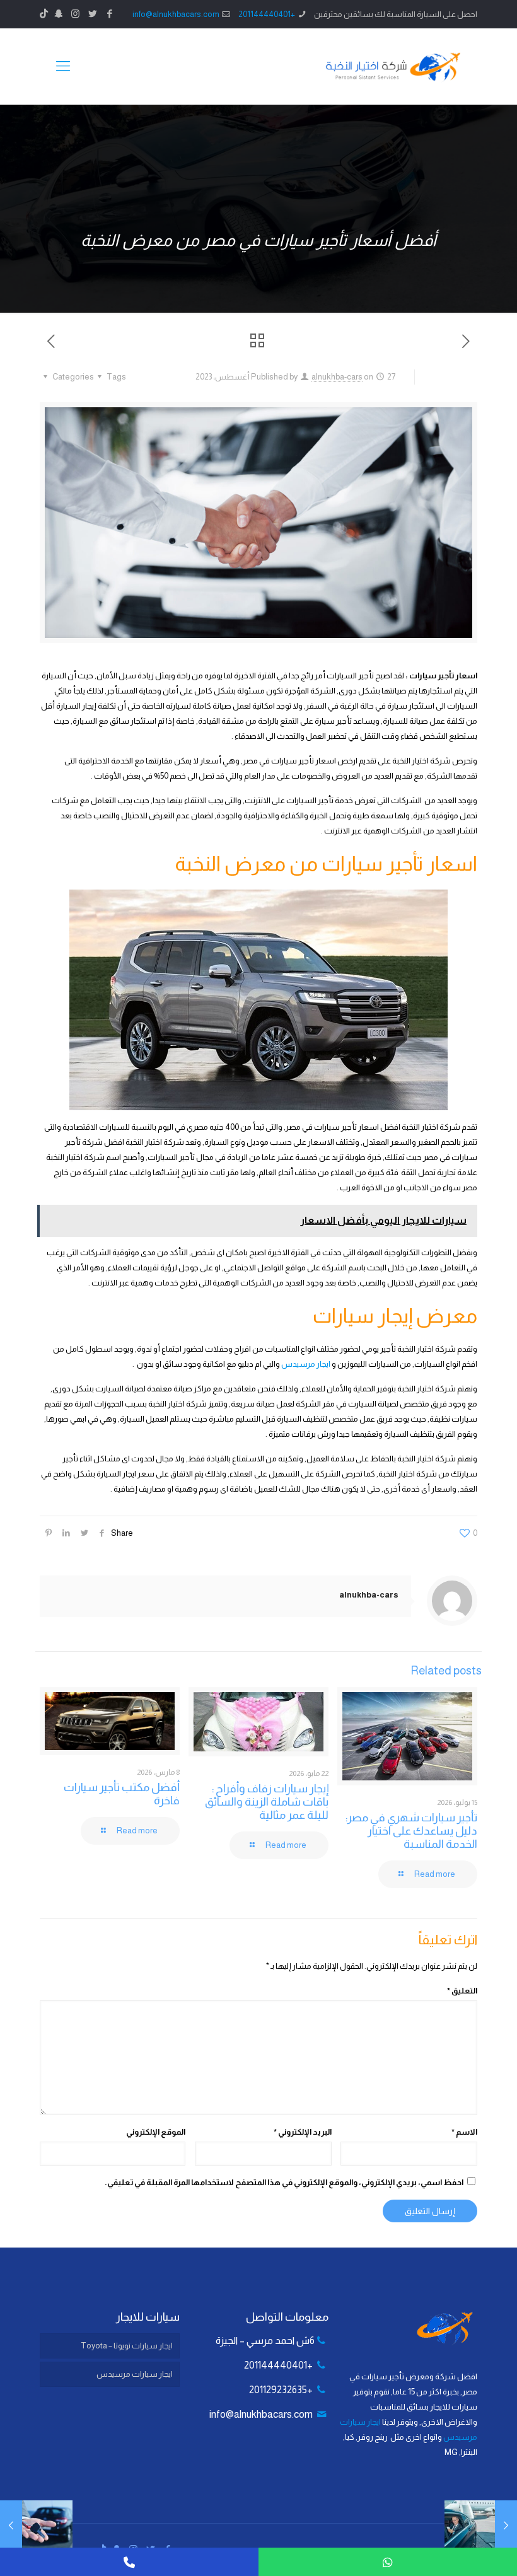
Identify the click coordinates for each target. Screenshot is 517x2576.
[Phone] (129, 2562)
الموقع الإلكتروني (156, 2132)
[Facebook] (109, 14)
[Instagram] (75, 14)
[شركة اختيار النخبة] (393, 66)
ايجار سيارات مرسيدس (135, 2374)
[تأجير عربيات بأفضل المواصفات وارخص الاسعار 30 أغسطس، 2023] (11, 2526)
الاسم (464, 2132)
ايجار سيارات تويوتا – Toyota (127, 2346)
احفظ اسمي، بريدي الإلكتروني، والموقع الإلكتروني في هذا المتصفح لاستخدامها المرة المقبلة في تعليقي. (284, 2182)
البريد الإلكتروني (303, 2132)
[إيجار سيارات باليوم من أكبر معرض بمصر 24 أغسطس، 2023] (506, 2526)
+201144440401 (267, 14)
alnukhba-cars (337, 377)
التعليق (462, 1991)
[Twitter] (92, 14)
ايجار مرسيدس (306, 1364)
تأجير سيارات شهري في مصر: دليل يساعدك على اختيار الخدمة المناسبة (411, 1831)
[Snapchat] (58, 14)
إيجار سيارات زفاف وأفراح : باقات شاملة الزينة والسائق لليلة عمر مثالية (267, 1802)
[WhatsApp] (388, 2562)
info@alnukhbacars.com (176, 14)
